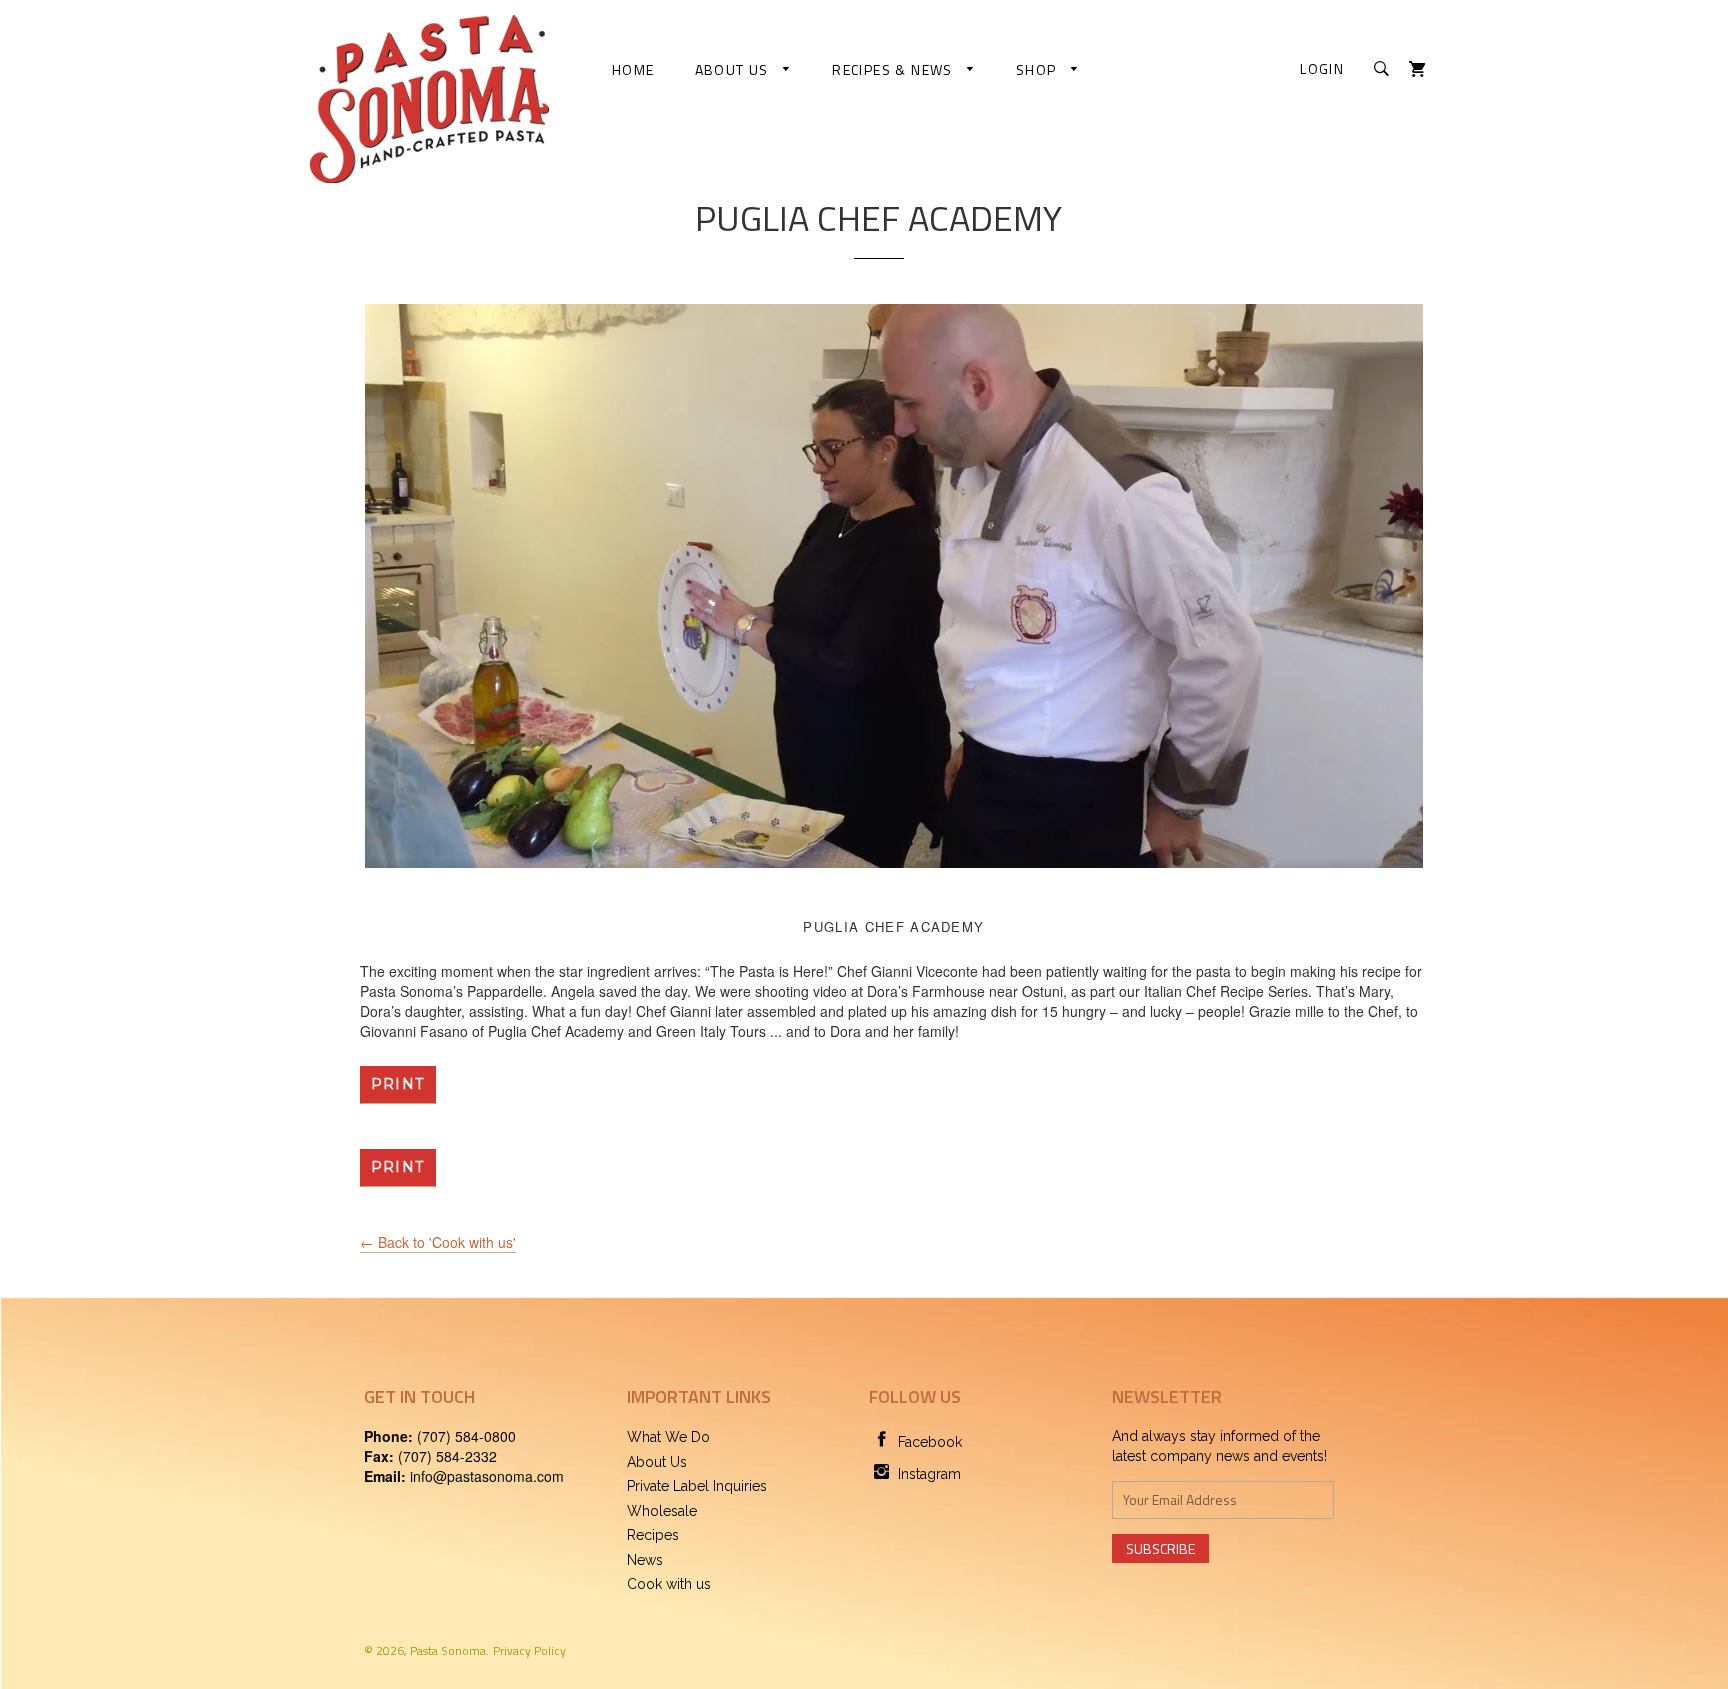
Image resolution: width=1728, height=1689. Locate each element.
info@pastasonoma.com (487, 1476)
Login (1322, 68)
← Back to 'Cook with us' (438, 1242)
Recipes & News (894, 69)
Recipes (653, 1535)
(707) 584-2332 (447, 1456)
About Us (734, 69)
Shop (1038, 69)
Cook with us (669, 1584)
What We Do (668, 1437)
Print (398, 1084)
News (645, 1560)
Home (633, 69)
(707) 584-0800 (466, 1436)
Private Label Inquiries (697, 1486)
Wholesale (662, 1511)
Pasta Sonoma (448, 1650)
